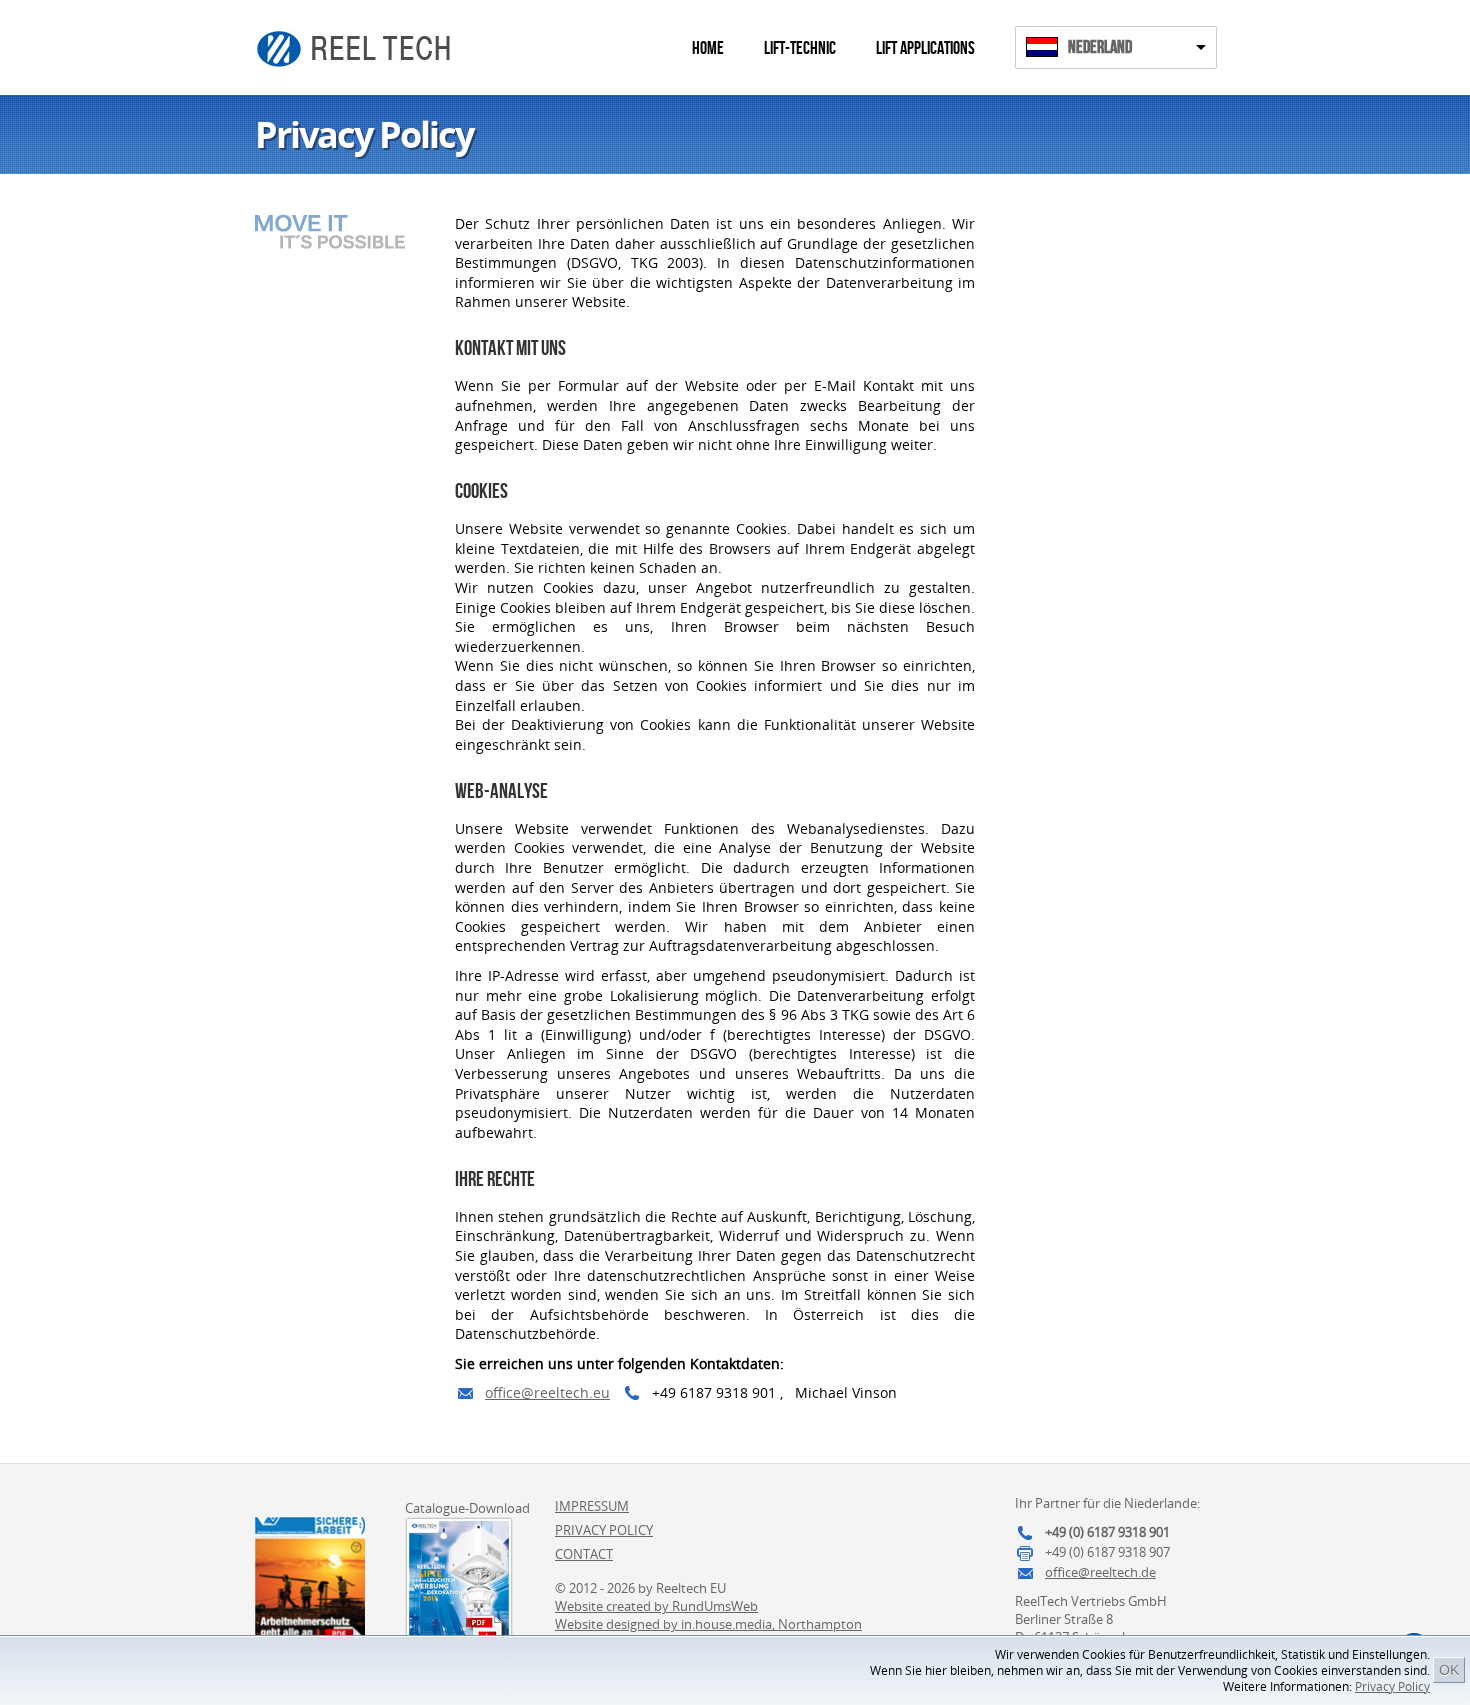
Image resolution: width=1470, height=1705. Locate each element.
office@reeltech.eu (547, 1392)
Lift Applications (925, 48)
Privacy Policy (1392, 1686)
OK (1449, 1670)
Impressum (592, 1506)
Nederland (1100, 47)
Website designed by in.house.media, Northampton (708, 1624)
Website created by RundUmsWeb (656, 1606)
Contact (584, 1554)
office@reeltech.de (1100, 1572)
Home (708, 48)
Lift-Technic (800, 48)
